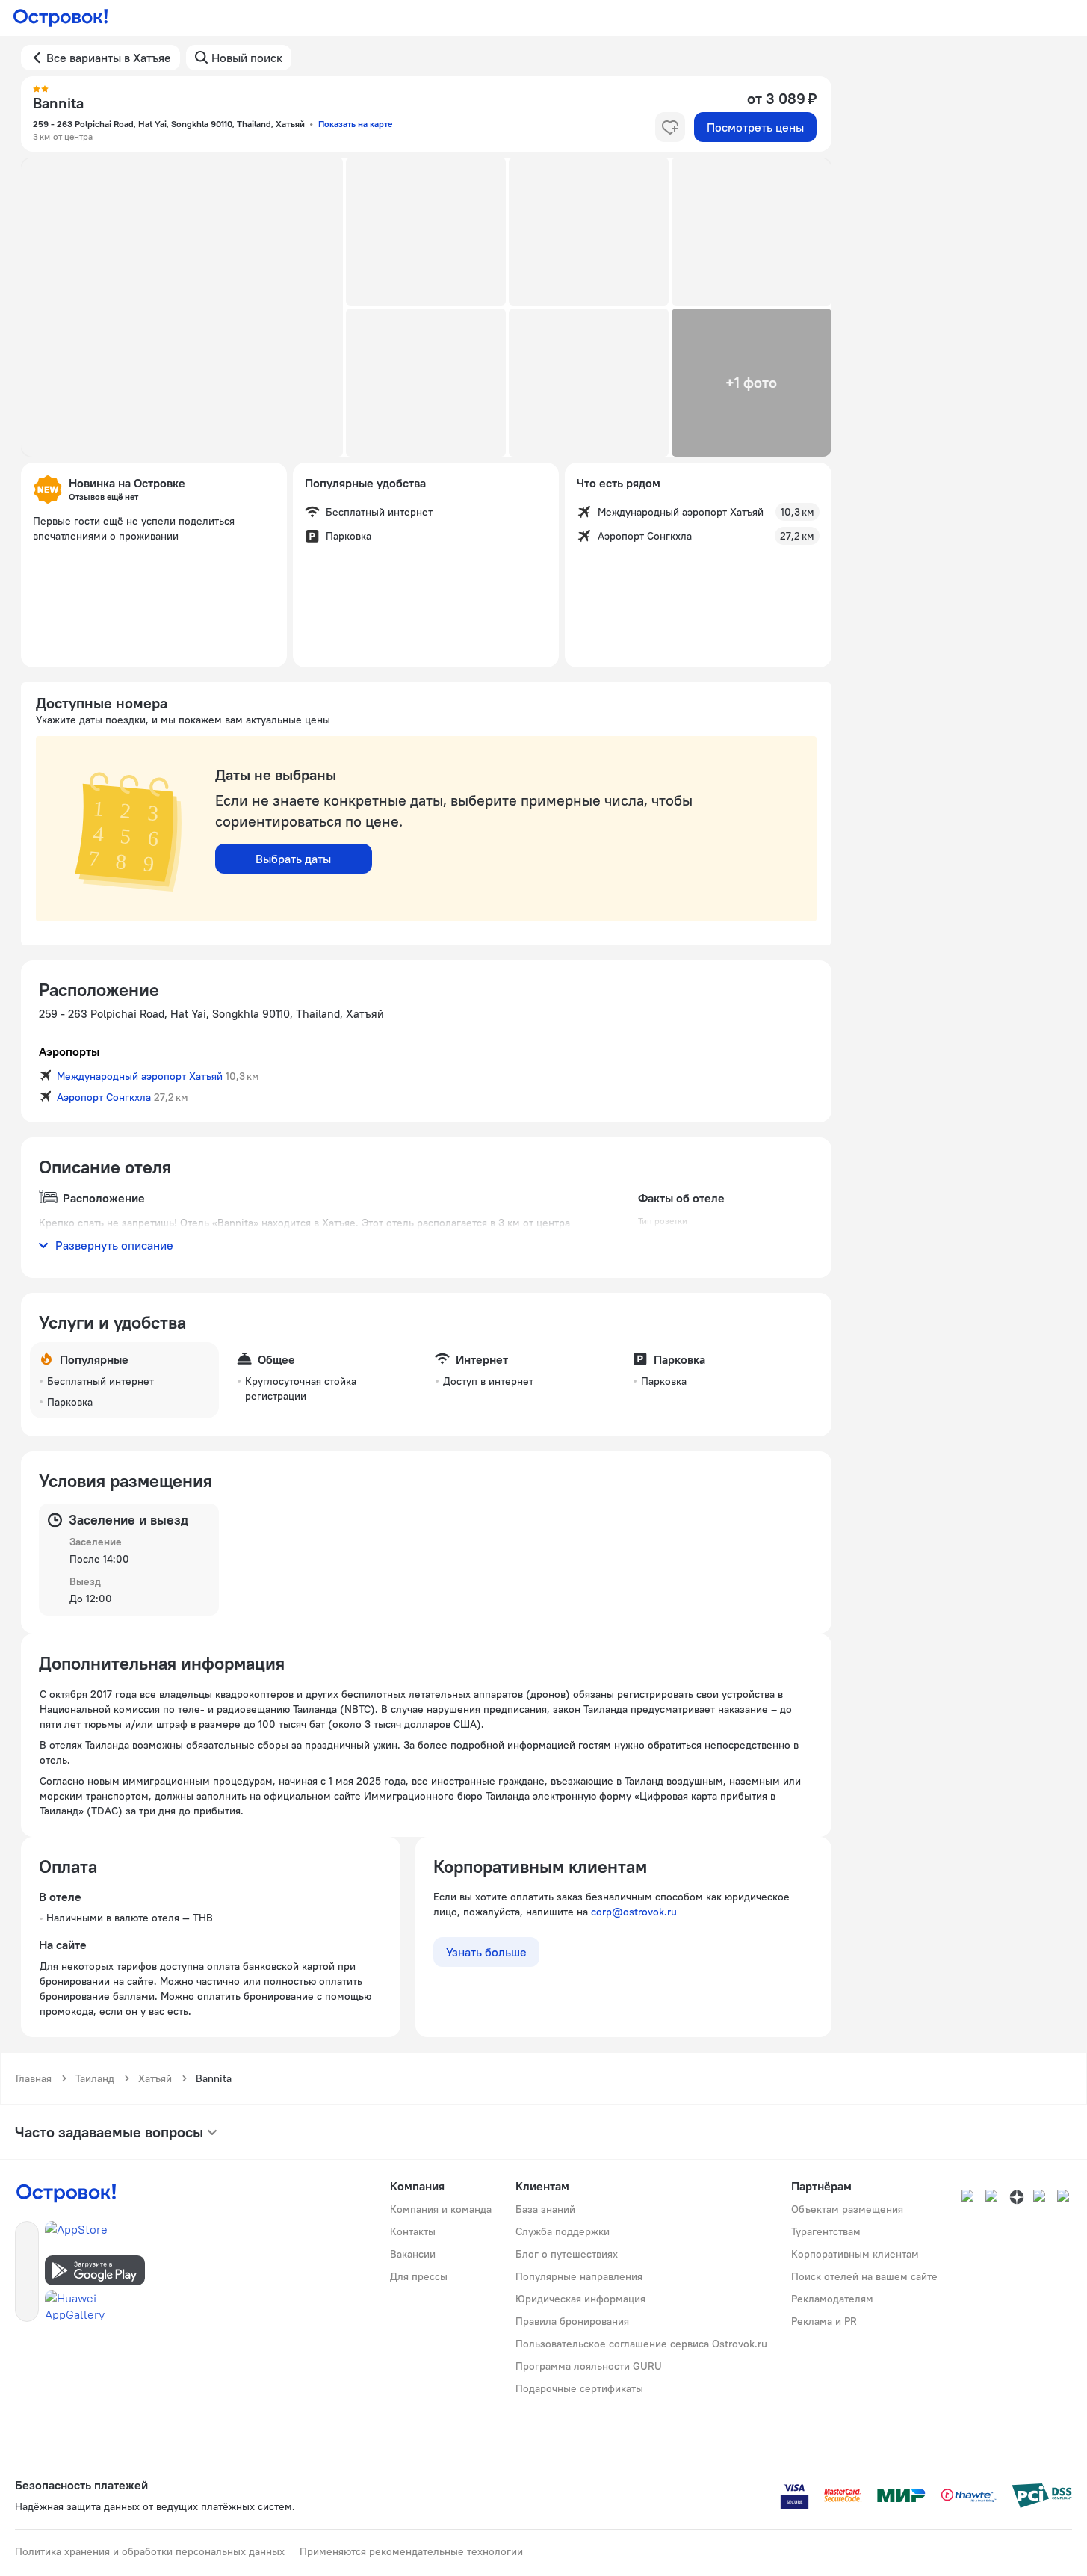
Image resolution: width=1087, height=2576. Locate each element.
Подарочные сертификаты (579, 2388)
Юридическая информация (580, 2299)
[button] (182, 307)
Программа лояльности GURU (589, 2366)
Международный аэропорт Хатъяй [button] (140, 1076)
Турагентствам (826, 2231)
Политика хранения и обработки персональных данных (150, 2551)
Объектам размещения (847, 2209)
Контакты (413, 2231)
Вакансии (413, 2254)
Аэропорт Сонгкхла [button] (104, 1097)
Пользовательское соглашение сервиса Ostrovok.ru (641, 2344)
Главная (34, 2078)
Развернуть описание (114, 1245)
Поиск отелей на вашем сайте (864, 2276)
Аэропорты (69, 1051)
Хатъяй (155, 2078)
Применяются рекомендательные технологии (411, 2551)
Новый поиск (247, 58)
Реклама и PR (824, 2321)
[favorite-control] (670, 127)
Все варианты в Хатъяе (109, 58)
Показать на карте (355, 124)
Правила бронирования (572, 2321)
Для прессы (419, 2276)
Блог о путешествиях (567, 2254)
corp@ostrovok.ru (634, 1912)
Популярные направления (579, 2276)
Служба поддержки (563, 2231)
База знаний (545, 2209)
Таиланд (95, 2078)
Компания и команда (441, 2209)
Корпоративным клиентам (855, 2254)
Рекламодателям (832, 2299)
